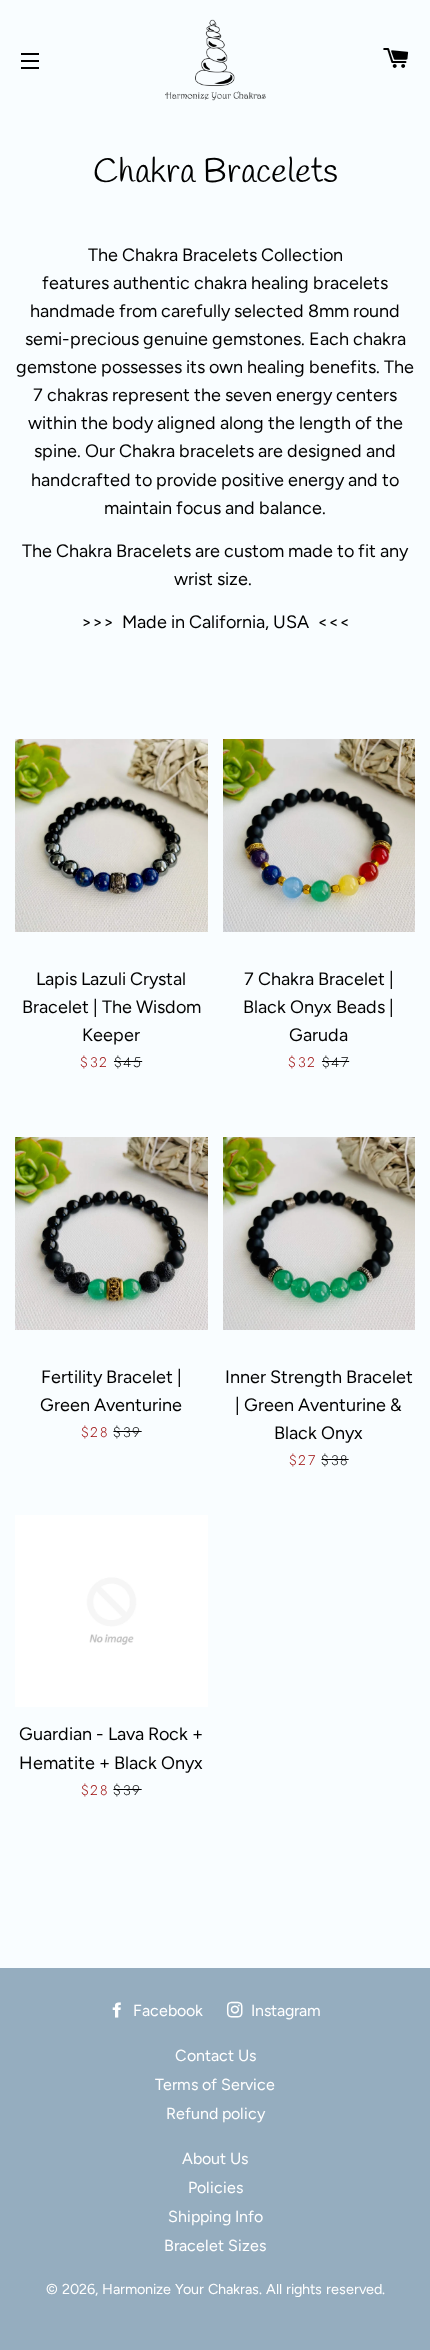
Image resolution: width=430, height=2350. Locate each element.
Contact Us (215, 2055)
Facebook (166, 2010)
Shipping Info (215, 2216)
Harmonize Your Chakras (180, 2289)
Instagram (284, 2010)
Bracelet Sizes (215, 2245)
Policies (215, 2187)
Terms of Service (215, 2084)
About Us (215, 2158)
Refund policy (215, 2113)
